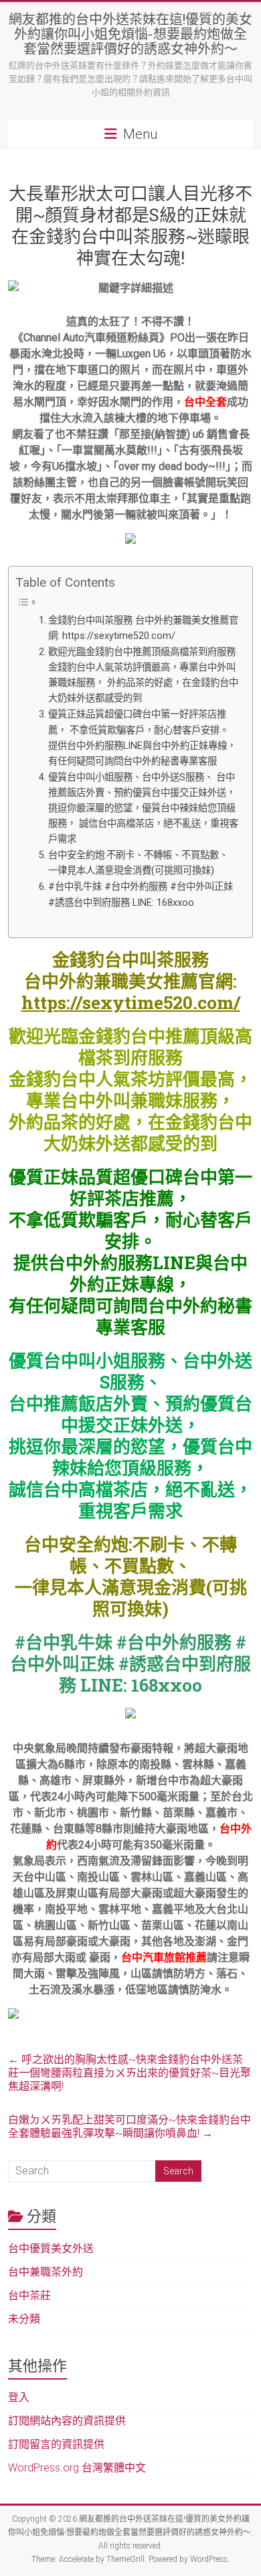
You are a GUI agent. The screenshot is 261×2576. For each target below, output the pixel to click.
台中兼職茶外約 (46, 2272)
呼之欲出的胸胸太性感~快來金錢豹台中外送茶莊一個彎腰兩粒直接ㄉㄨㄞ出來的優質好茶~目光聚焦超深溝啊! (129, 2073)
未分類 (24, 2319)
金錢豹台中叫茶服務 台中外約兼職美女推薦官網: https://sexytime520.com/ (143, 628)
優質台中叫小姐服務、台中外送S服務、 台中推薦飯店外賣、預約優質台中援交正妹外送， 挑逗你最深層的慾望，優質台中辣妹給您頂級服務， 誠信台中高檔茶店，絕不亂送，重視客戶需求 (143, 808)
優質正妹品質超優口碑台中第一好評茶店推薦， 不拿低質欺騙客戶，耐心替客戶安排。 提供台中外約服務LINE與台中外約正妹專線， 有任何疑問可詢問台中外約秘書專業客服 (142, 738)
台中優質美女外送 (51, 2248)
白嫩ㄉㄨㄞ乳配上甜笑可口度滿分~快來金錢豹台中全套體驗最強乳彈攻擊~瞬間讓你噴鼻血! (129, 2126)
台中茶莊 (29, 2295)
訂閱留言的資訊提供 (56, 2444)
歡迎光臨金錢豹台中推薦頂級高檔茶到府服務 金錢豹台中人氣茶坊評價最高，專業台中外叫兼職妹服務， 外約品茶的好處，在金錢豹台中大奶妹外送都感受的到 (143, 675)
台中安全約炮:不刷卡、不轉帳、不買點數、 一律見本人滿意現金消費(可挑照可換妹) (138, 863)
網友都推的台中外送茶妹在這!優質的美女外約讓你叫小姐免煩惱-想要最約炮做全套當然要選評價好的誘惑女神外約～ (130, 34)
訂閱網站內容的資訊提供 (67, 2421)
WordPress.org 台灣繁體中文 (77, 2468)
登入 (19, 2397)
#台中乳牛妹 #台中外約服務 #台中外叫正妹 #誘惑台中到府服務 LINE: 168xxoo (141, 894)
